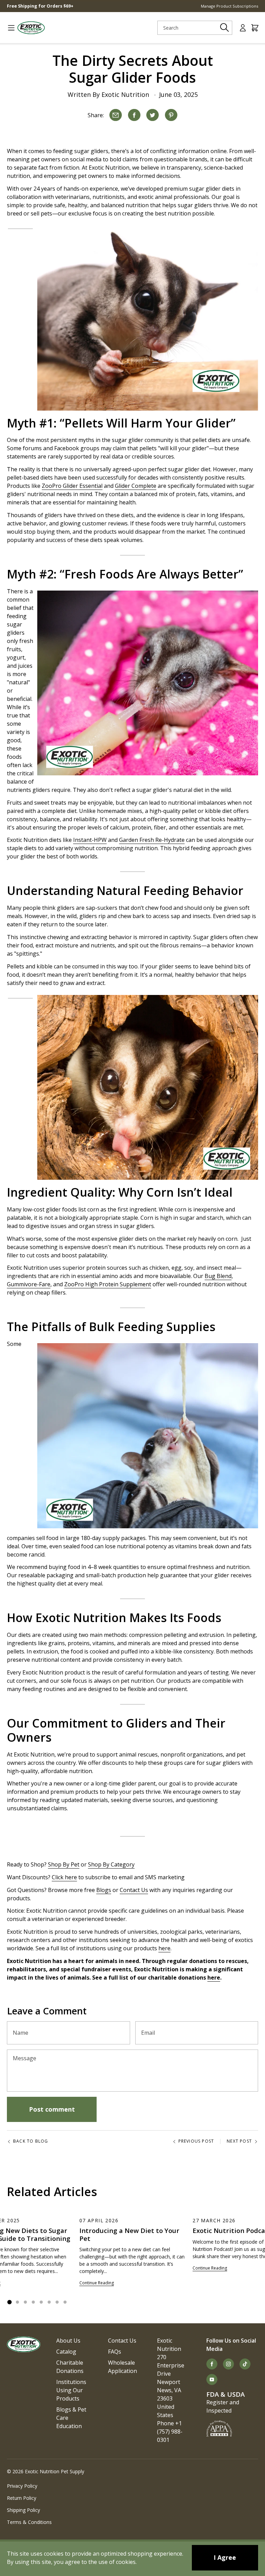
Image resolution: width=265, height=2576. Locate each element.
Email (148, 2033)
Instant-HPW (90, 840)
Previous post (196, 2141)
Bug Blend (218, 1276)
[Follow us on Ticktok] (245, 2364)
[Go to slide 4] (33, 2302)
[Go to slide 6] (49, 2302)
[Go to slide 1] (9, 2302)
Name (21, 2033)
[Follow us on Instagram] (228, 2364)
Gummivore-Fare (29, 1284)
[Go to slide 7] (57, 2302)
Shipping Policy (23, 2510)
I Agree (225, 2557)
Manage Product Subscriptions (229, 6)
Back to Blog (31, 2141)
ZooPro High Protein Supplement (108, 1284)
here (214, 1978)
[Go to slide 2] (17, 2302)
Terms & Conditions (29, 2522)
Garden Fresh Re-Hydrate (152, 840)
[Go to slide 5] (41, 2302)
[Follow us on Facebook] (212, 2364)
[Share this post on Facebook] (134, 115)
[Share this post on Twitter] (153, 115)
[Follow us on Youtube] (212, 2379)
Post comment (52, 2109)
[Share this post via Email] (116, 115)
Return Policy (22, 2498)
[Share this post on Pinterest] (171, 115)
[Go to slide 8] (65, 2302)
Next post (239, 2141)
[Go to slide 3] (25, 2302)
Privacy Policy (22, 2486)
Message (24, 2058)
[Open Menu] (8, 28)
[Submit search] (225, 28)
